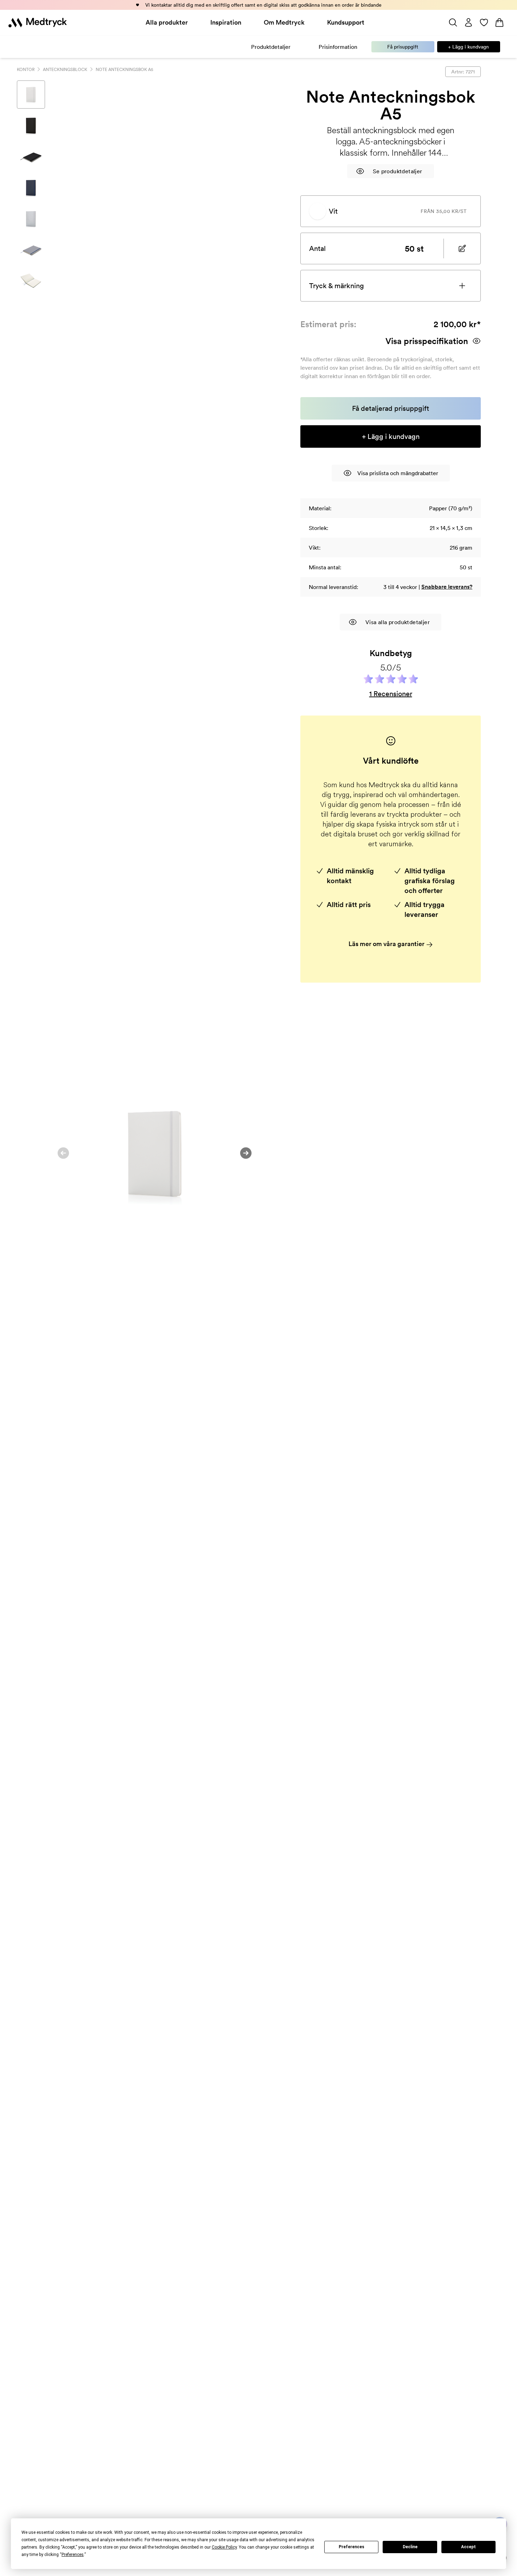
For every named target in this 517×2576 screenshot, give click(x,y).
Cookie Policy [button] (224, 2547)
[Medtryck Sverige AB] (38, 22)
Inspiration (226, 22)
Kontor (26, 69)
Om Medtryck (284, 22)
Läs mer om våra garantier (387, 944)
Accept (468, 2547)
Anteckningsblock (65, 69)
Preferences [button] (73, 2555)
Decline (410, 2547)
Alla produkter (167, 22)
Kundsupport (346, 22)
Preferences (352, 2547)
